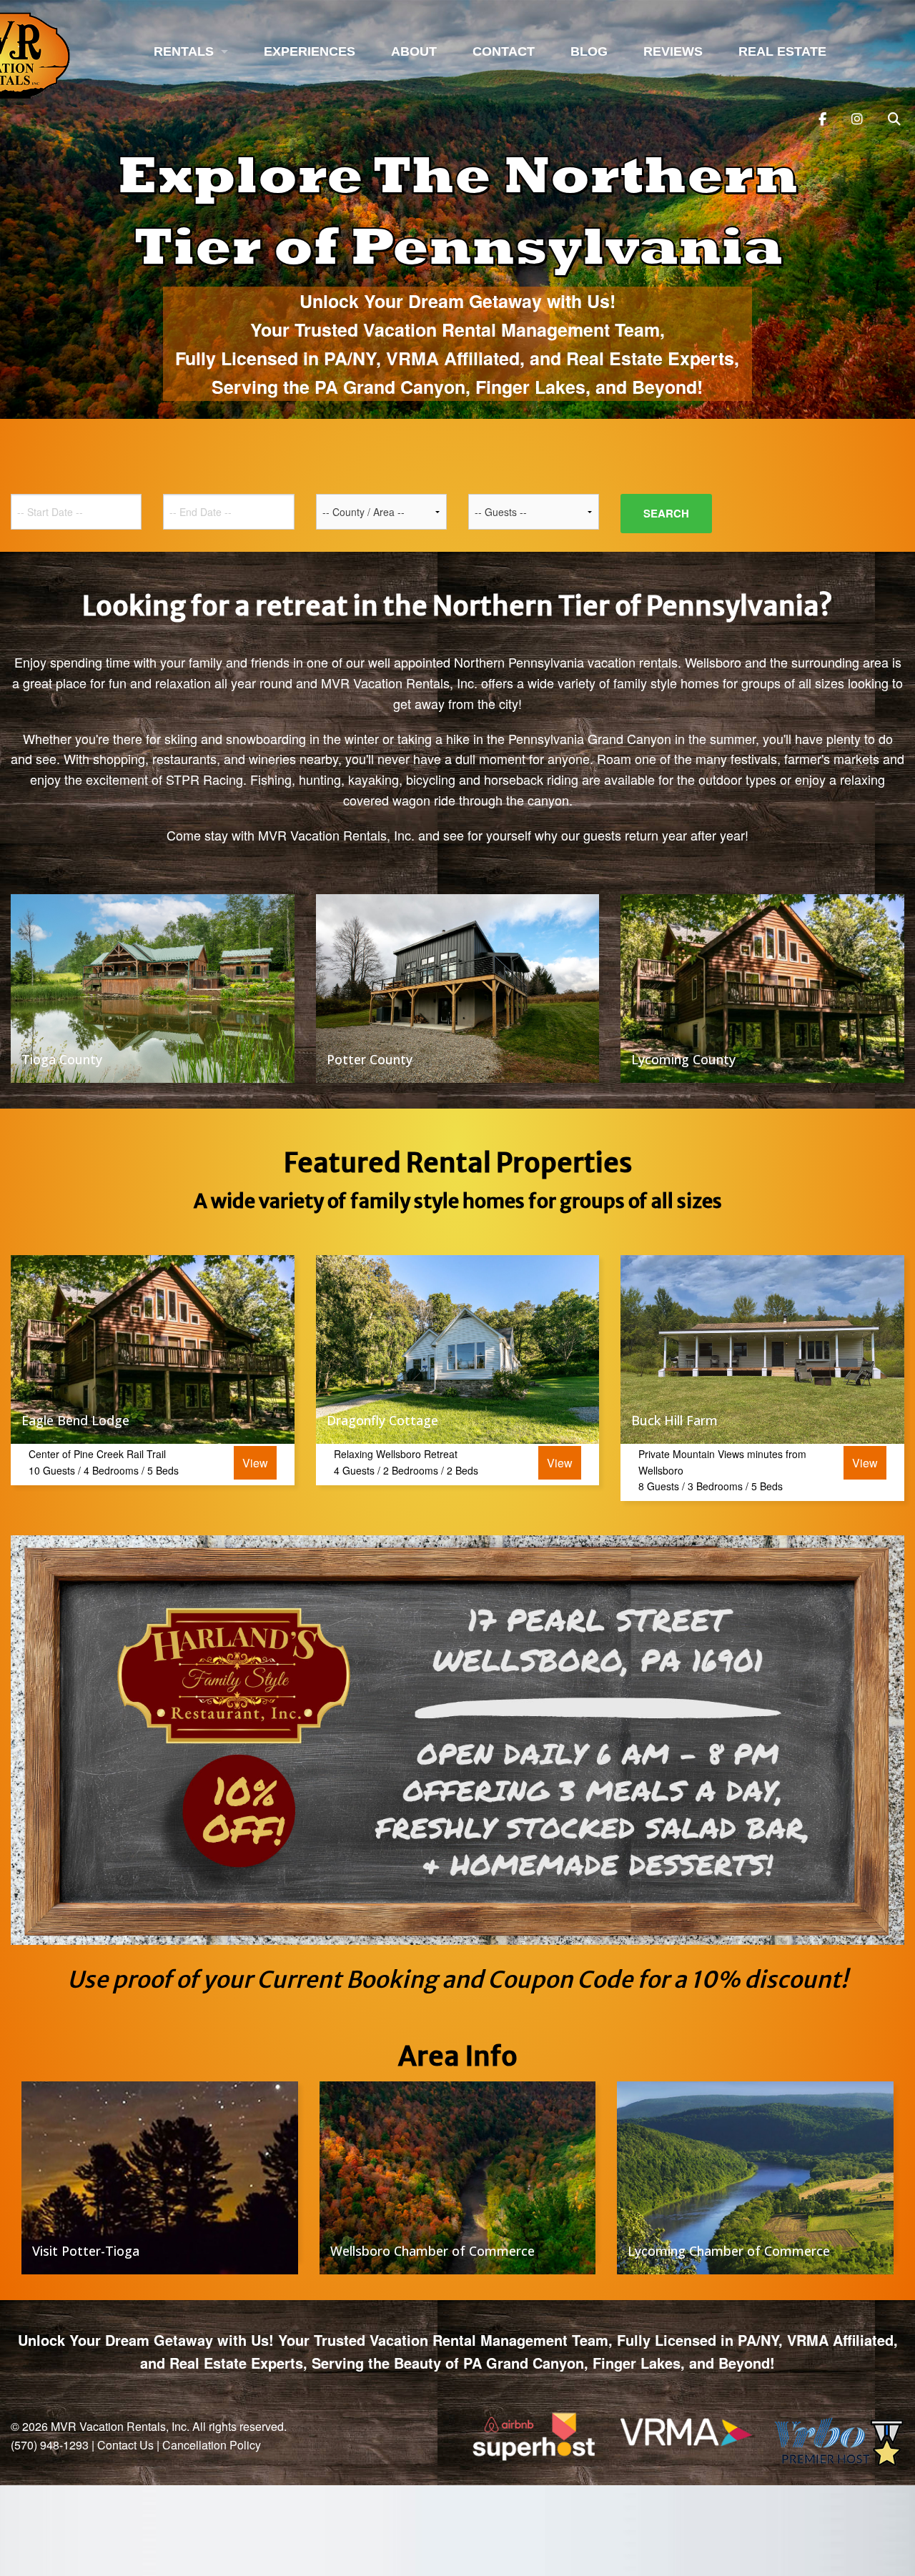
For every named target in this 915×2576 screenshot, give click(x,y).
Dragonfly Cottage (382, 1420)
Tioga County (62, 1059)
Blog (589, 51)
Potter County (370, 1059)
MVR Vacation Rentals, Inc (119, 2426)
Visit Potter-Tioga (86, 2251)
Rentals (184, 51)
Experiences (310, 51)
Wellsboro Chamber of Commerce (432, 2251)
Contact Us (125, 2445)
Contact (504, 51)
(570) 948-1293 (50, 2445)
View (255, 1463)
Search (666, 513)
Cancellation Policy (212, 2445)
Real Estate (782, 51)
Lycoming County (683, 1059)
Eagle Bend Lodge (75, 1420)
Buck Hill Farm (674, 1420)
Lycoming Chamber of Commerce (729, 2251)
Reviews (673, 51)
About (414, 51)
